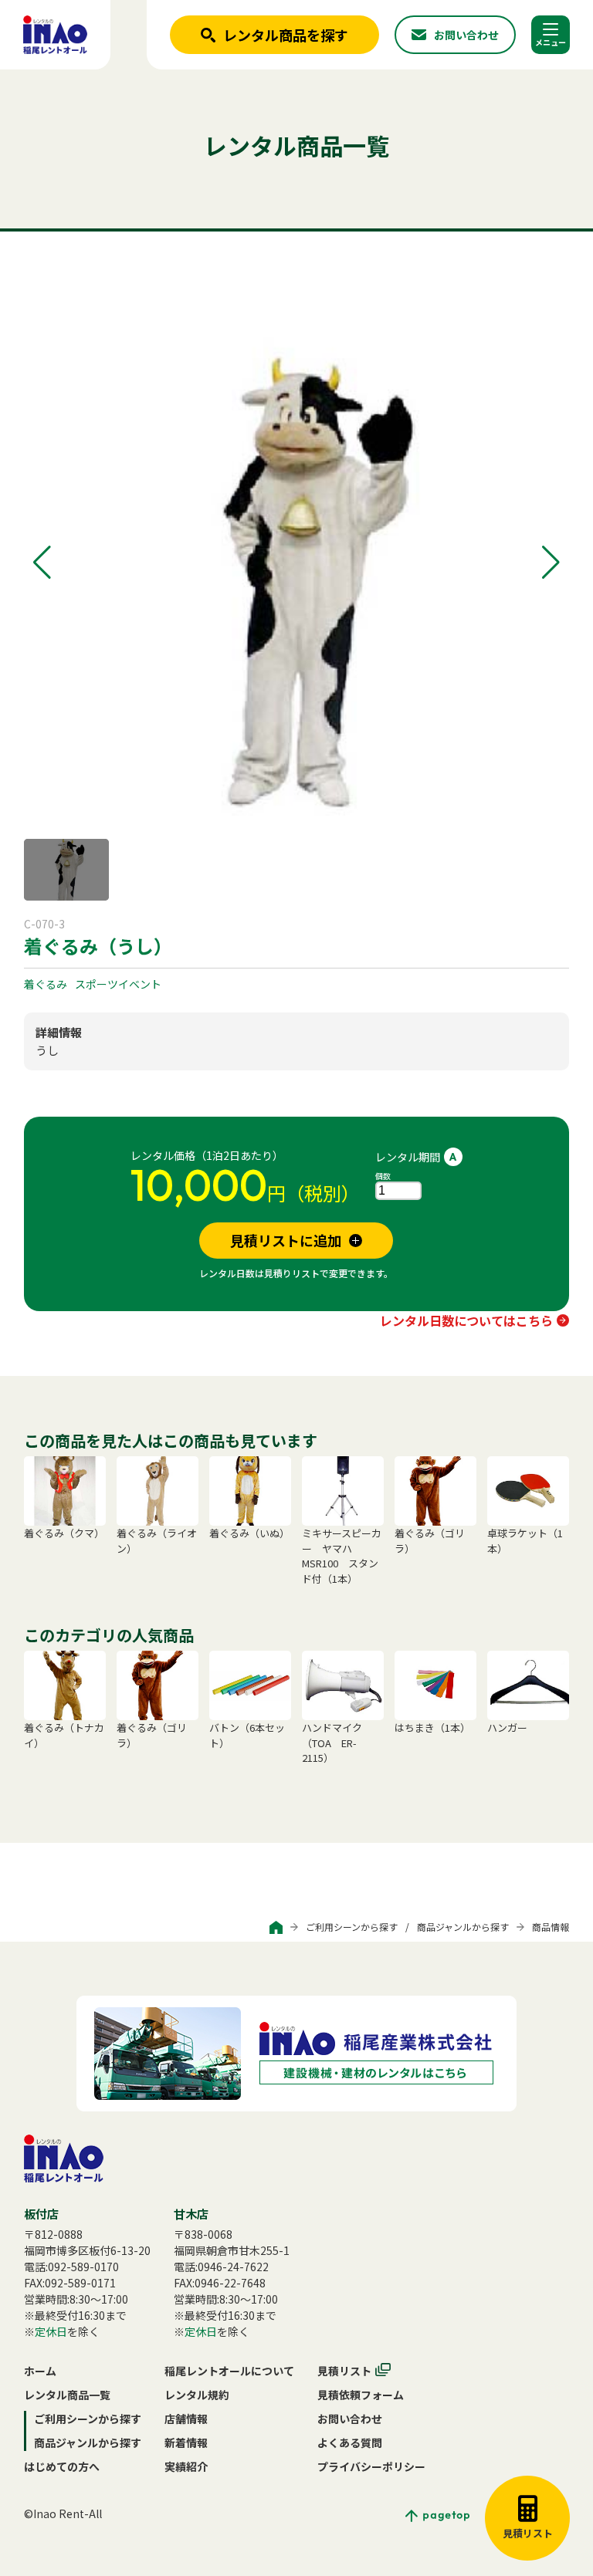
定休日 (51, 2331)
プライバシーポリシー (371, 2466)
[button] (42, 563)
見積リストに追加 (286, 1240)
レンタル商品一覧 (67, 2395)
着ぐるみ (46, 984)
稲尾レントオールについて (229, 2371)
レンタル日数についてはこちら (466, 1320)
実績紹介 (186, 2466)
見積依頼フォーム (361, 2395)
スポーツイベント (118, 984)
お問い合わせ (350, 2419)
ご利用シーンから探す (352, 1927)
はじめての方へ (62, 2466)
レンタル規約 (197, 2395)
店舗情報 (186, 2419)
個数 (383, 1176)
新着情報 (186, 2442)
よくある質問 (350, 2442)
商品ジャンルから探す (463, 1927)
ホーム (40, 2371)
